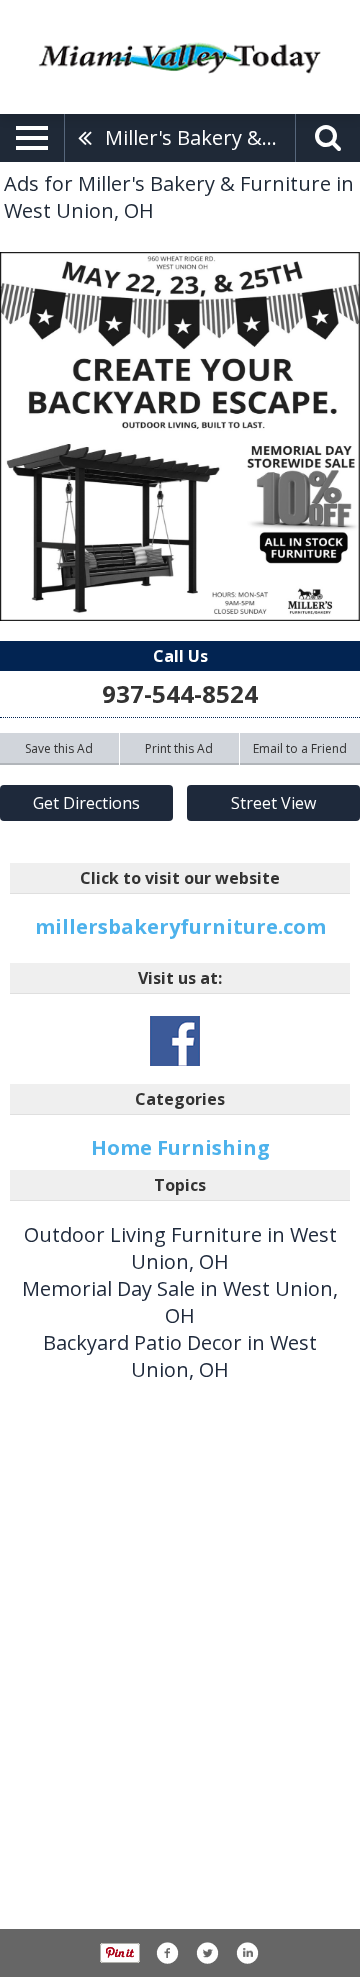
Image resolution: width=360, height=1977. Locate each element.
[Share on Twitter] (207, 1953)
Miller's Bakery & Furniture (200, 137)
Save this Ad (59, 748)
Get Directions (86, 803)
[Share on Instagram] (247, 1953)
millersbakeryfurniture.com (180, 926)
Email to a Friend (300, 748)
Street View (273, 803)
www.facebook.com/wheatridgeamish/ (175, 1041)
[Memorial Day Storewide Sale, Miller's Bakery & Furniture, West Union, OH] (180, 436)
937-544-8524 (180, 693)
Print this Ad (179, 748)
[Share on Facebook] (167, 1953)
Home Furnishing (180, 1147)
